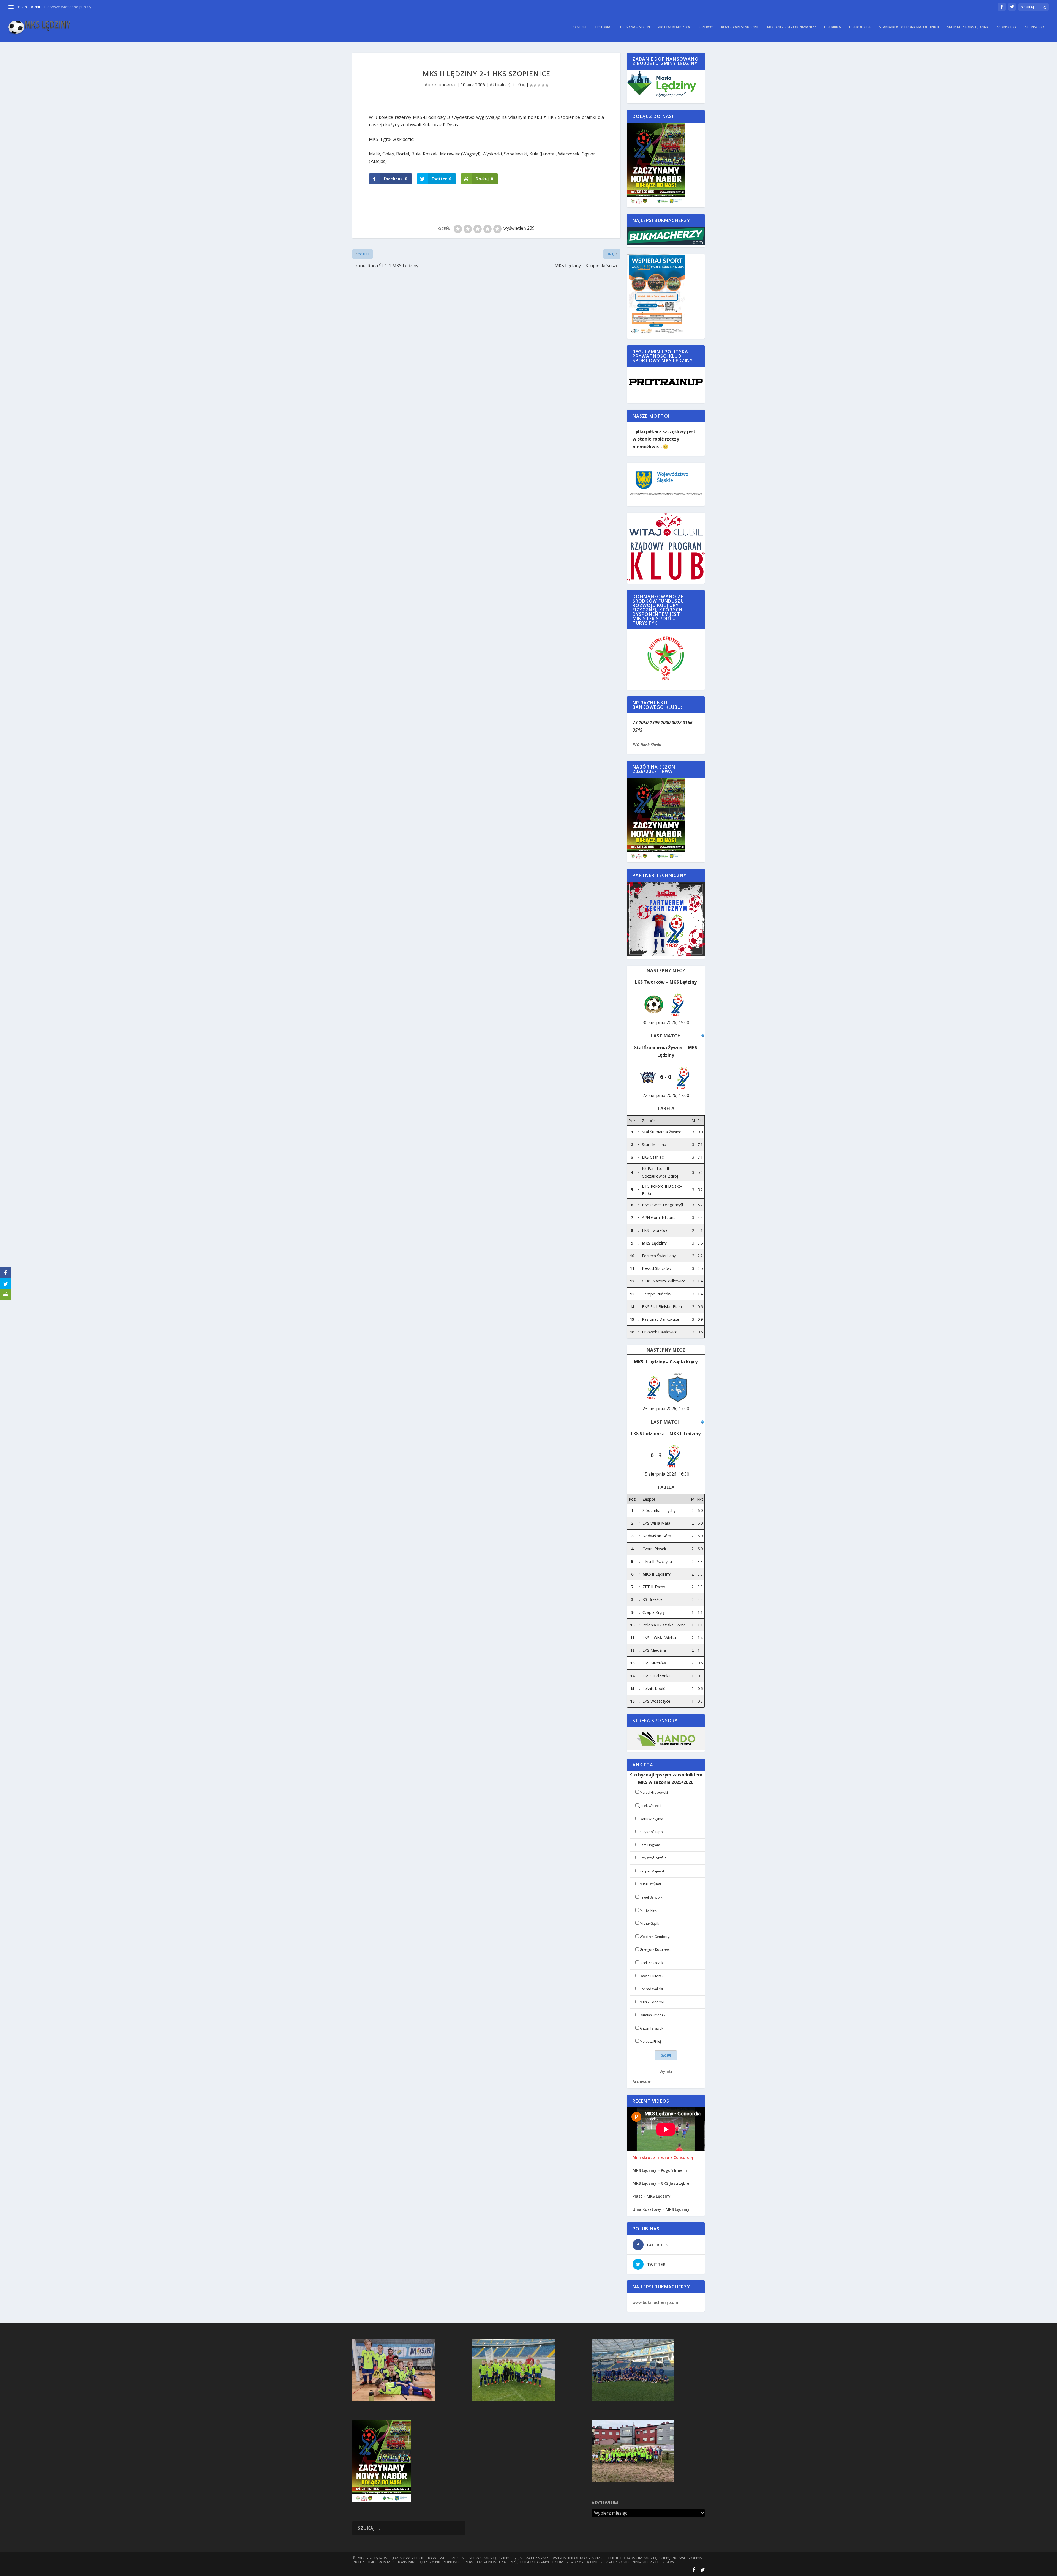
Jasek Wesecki (650, 1806)
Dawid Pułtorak (652, 1976)
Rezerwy (706, 27)
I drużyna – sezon (634, 27)
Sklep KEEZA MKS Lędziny (968, 27)
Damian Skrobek (653, 2015)
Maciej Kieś (648, 1911)
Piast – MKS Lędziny (652, 2196)
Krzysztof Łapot (652, 1832)
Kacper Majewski (653, 1871)
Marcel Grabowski (654, 1792)
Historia (603, 27)
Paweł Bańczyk (651, 1897)
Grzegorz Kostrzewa (656, 1950)
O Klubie (580, 27)
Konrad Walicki (651, 1989)
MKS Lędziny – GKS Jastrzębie (661, 2183)
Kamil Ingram (650, 1845)
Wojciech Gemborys (655, 1937)
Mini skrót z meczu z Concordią (663, 2157)
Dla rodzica (860, 27)
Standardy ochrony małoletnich (909, 27)
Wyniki (666, 2071)
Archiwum (642, 2081)
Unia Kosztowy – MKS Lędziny (661, 2209)
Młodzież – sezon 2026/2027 (792, 27)
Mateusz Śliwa (651, 1884)
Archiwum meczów (674, 27)
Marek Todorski (652, 2002)
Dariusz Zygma (651, 1819)
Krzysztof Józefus (653, 1858)
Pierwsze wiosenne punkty (68, 7)
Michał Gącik (649, 1923)
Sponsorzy (1007, 27)
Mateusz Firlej (650, 2042)
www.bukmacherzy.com (655, 2302)
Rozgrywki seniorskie (740, 27)
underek (447, 85)
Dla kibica (833, 27)
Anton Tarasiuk (651, 2028)
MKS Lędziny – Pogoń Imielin (660, 2170)
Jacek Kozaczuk (651, 1963)
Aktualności (502, 85)
